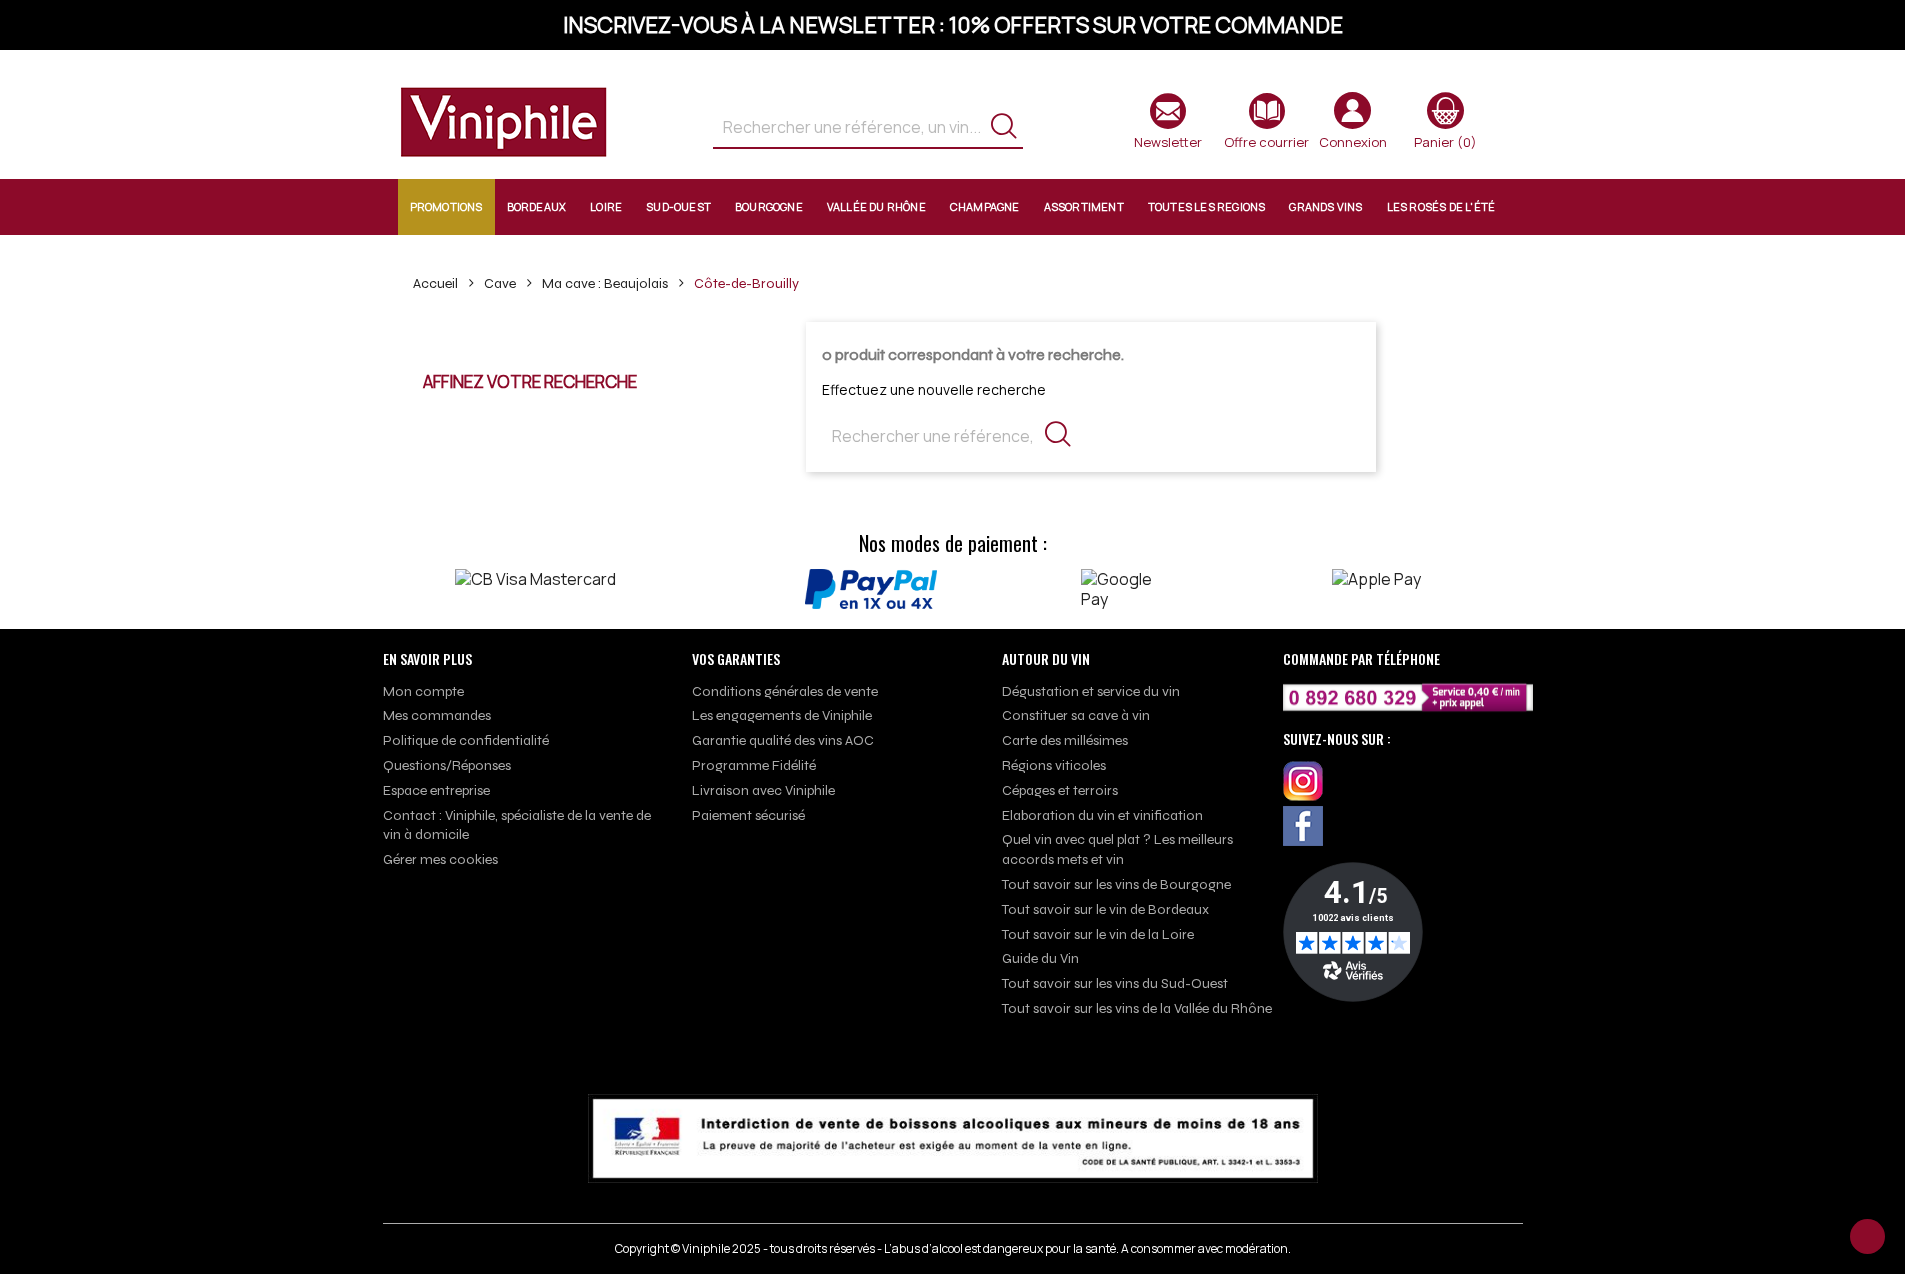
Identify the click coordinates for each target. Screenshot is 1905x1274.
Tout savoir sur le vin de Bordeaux (1105, 909)
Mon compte (423, 691)
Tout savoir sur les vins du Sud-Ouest (1115, 983)
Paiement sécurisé (748, 815)
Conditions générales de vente (785, 691)
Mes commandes (437, 715)
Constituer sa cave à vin (1076, 715)
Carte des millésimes (1065, 740)
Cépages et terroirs (1060, 790)
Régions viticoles (1054, 765)
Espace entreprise (436, 790)
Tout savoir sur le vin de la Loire (1098, 934)
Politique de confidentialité (466, 740)
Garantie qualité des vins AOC (783, 740)
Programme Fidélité (754, 765)
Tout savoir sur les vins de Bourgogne (1116, 884)
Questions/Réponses (447, 765)
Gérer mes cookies (440, 859)
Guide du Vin (1040, 958)
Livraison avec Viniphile (763, 790)
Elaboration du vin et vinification (1102, 815)
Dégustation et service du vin (1091, 691)
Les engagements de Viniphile (782, 715)
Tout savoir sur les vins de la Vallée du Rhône (1137, 1008)
